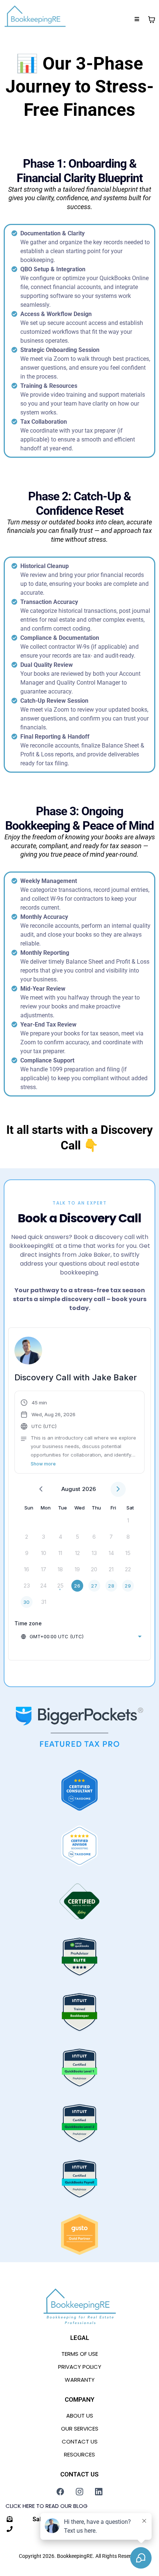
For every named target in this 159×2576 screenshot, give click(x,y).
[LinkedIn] (99, 2492)
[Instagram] (79, 2492)
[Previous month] (41, 1489)
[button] (137, 19)
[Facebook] (60, 2492)
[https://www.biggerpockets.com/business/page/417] (79, 1727)
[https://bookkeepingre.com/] (35, 20)
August (71, 1489)
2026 (89, 1489)
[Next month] (118, 1489)
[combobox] (81, 1636)
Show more (43, 1464)
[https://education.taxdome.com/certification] (79, 1790)
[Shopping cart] (152, 20)
